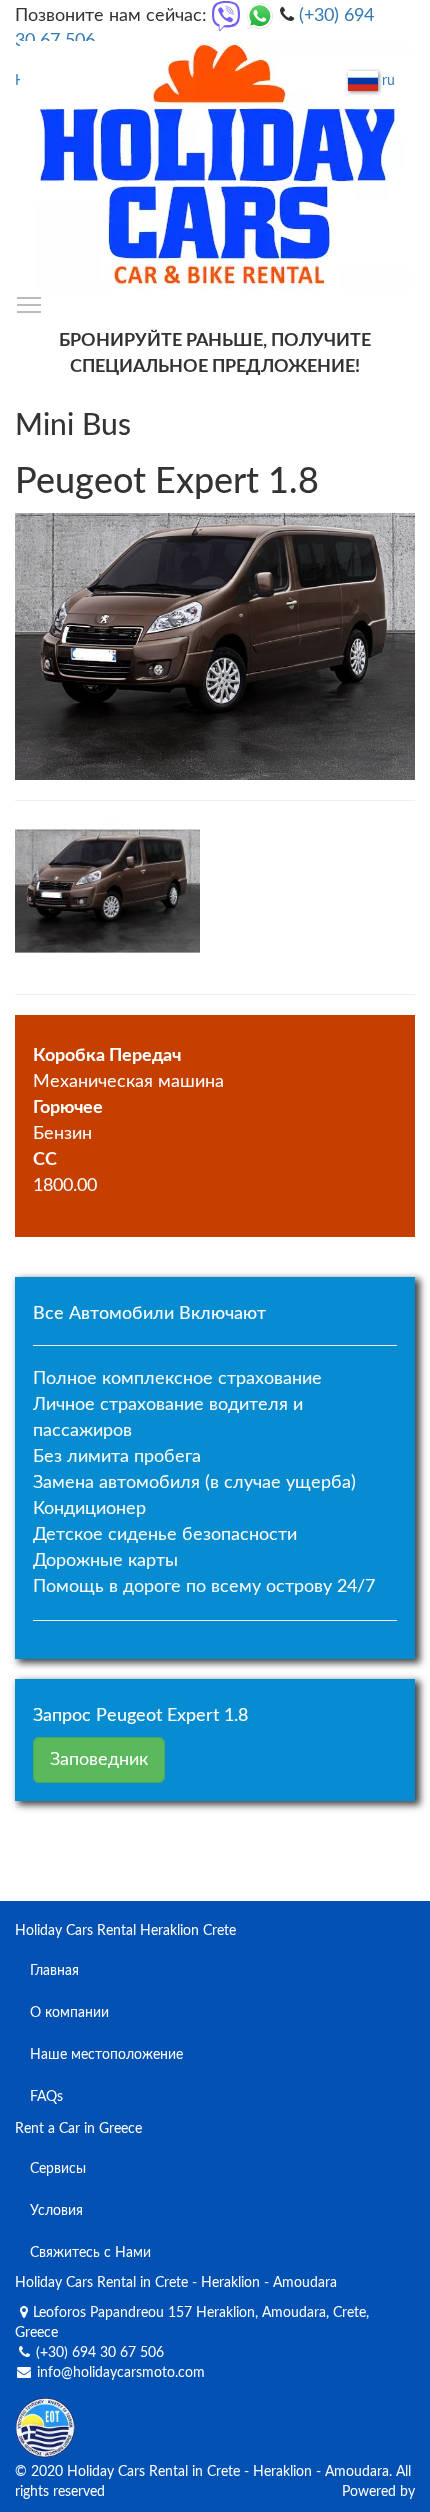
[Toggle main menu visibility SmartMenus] (29, 304)
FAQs (46, 2097)
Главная (54, 1971)
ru (386, 81)
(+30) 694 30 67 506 (100, 2353)
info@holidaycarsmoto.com (121, 2373)
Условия (56, 2211)
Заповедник (99, 1760)
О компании (69, 2013)
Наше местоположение (106, 2055)
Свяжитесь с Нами (90, 2253)
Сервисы (58, 2169)
